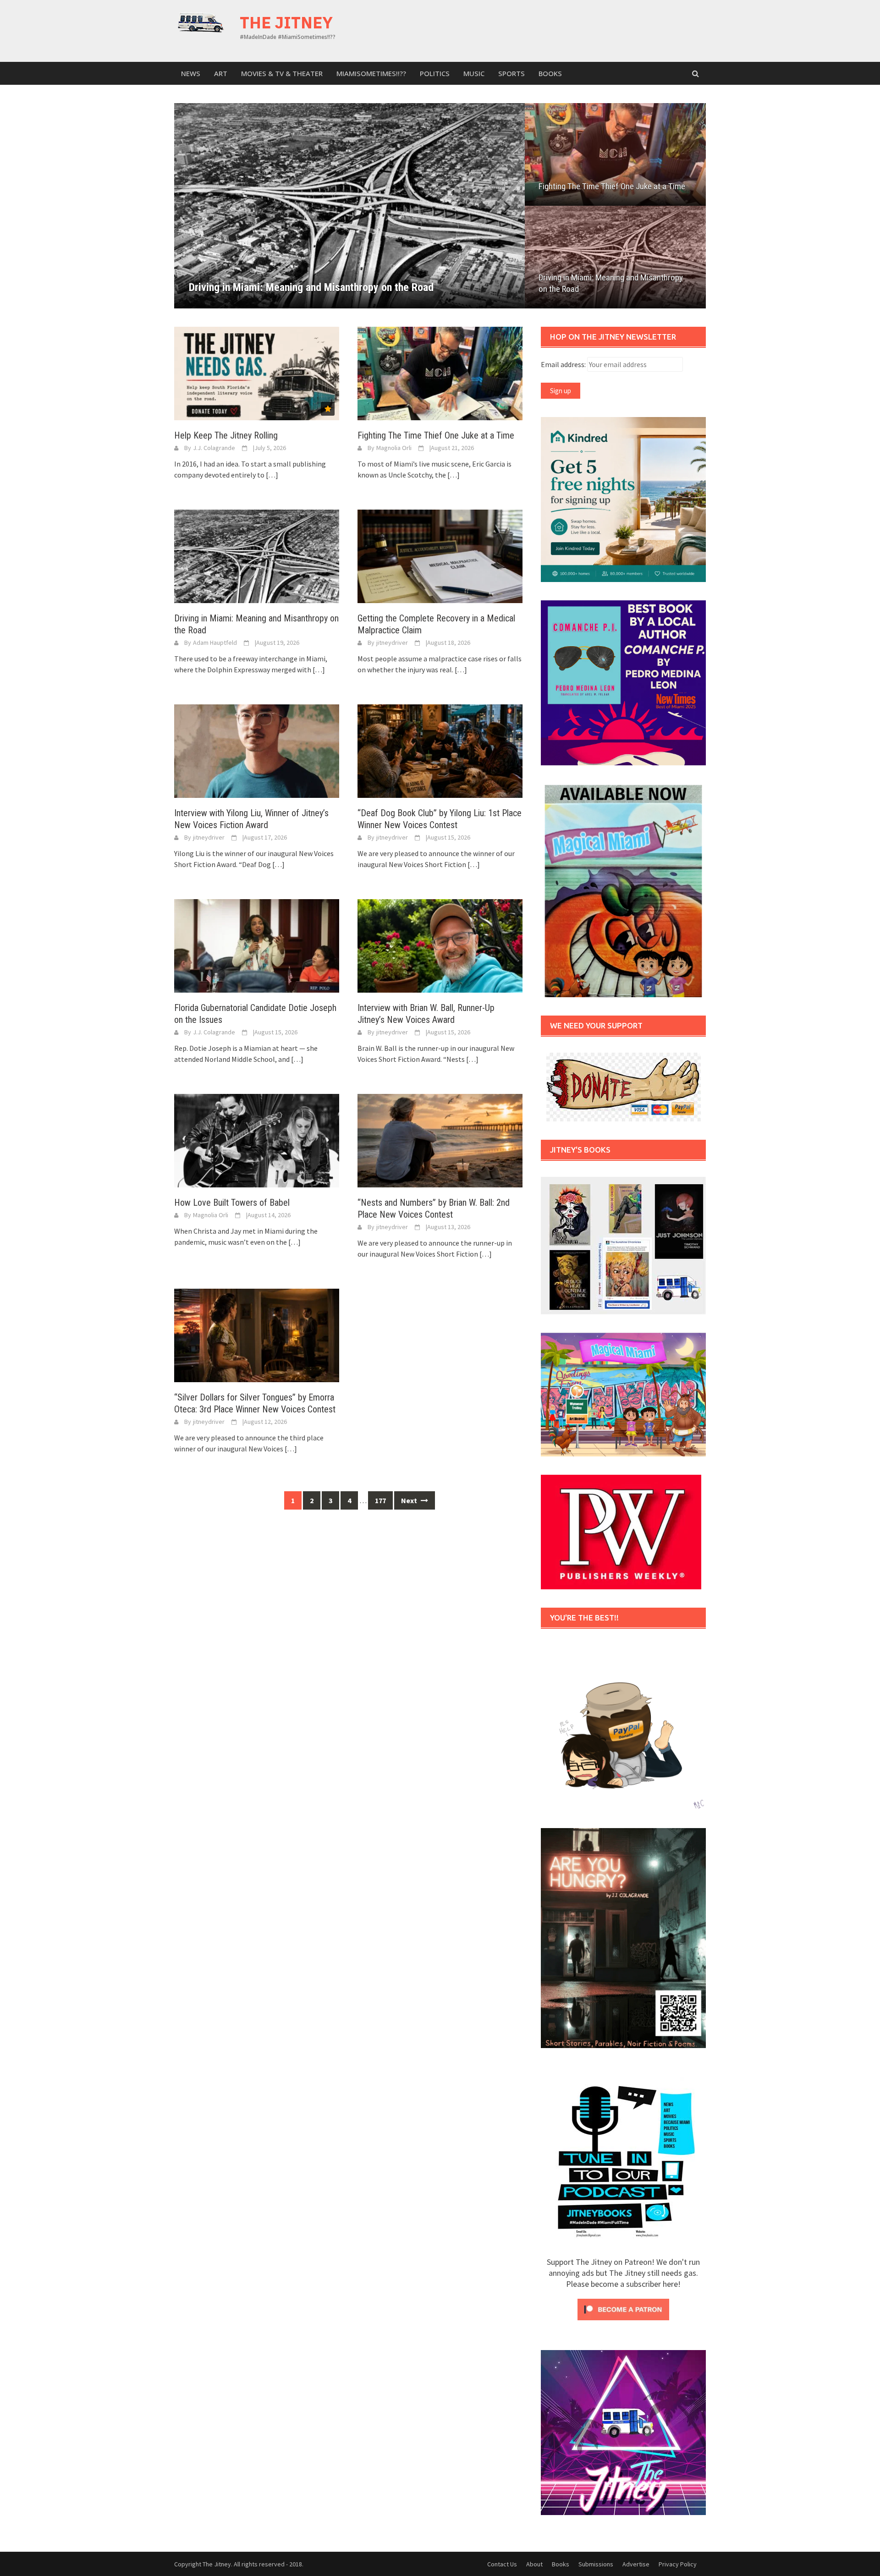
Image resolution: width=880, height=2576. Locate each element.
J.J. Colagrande (214, 448)
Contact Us (502, 2564)
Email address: (564, 364)
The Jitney (286, 22)
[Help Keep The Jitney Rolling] (257, 373)
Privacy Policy (678, 2564)
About (534, 2564)
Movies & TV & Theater (282, 73)
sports (511, 73)
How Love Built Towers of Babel (232, 1203)
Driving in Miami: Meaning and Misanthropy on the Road (611, 283)
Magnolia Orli (394, 448)
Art (221, 73)
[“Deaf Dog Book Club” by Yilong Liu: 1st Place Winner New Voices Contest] (440, 750)
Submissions (596, 2564)
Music (474, 73)
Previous (197, 206)
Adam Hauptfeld (215, 643)
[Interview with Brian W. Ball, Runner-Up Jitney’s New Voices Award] (440, 945)
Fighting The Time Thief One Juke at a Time (612, 186)
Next (502, 206)
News (191, 73)
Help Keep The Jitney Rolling (226, 435)
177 (380, 1500)
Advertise (636, 2564)
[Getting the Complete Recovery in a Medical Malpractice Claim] (440, 555)
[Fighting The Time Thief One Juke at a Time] (440, 373)
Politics (435, 73)
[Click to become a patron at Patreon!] (623, 2308)
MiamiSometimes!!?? (371, 73)
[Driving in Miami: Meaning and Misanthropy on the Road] (257, 555)
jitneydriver (392, 643)
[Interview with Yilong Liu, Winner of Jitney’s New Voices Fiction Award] (257, 750)
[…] (271, 475)
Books (550, 73)
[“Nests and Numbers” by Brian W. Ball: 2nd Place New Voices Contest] (440, 1140)
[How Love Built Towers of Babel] (257, 1140)
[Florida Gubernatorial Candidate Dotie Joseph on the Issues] (257, 945)
